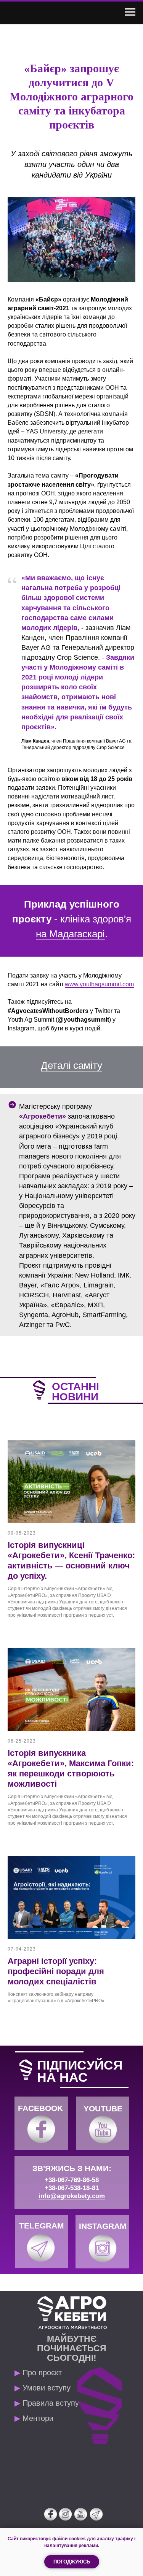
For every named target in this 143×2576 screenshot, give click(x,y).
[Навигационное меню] (130, 12)
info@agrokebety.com (72, 2196)
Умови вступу (43, 2388)
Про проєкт (38, 2373)
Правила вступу (47, 2403)
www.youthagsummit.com (99, 984)
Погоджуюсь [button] (72, 2562)
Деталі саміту (71, 1065)
